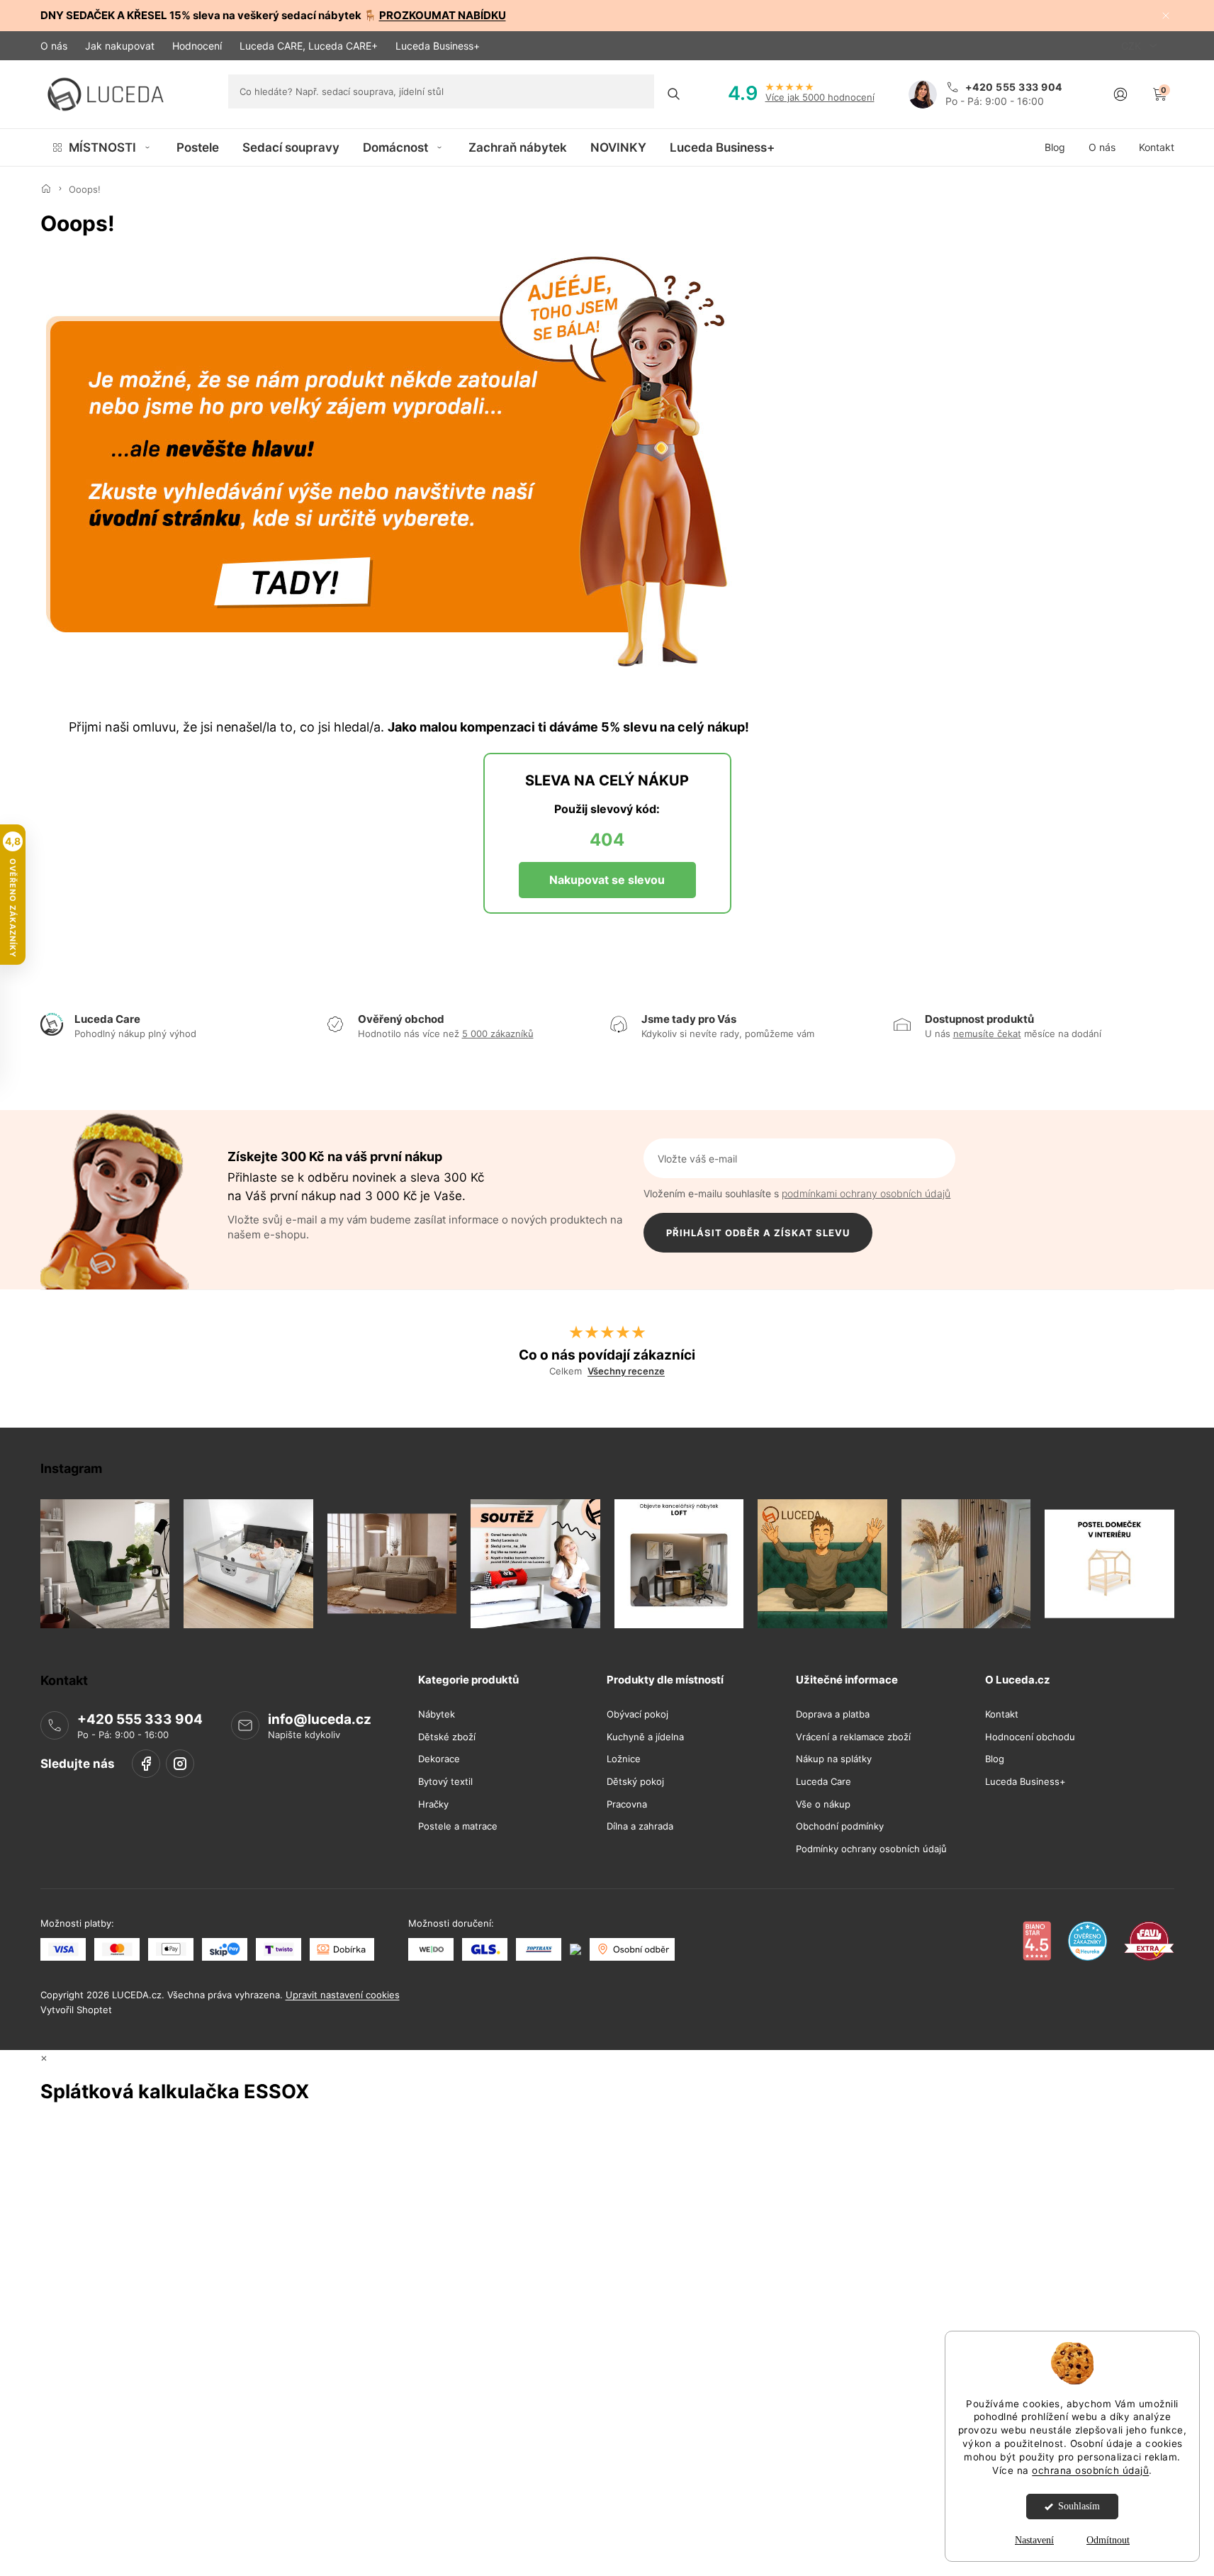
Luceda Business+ (438, 46)
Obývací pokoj (637, 1714)
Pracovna (627, 1804)
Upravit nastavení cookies (343, 1995)
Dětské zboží (447, 1737)
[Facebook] (146, 1764)
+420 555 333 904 (140, 1719)
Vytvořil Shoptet (76, 2010)
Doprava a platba (833, 1714)
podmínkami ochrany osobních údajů (866, 1193)
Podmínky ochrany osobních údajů (871, 1849)
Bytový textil (445, 1782)
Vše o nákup (823, 1804)
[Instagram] (180, 1764)
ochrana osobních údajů (1090, 2470)
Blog (995, 1760)
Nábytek (437, 1714)
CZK (1132, 46)
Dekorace (439, 1760)
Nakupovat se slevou (607, 880)
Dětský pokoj (635, 1782)
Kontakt (1002, 1714)
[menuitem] (102, 147)
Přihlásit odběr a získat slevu (758, 1233)
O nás (54, 46)
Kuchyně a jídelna (645, 1737)
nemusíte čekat (987, 1034)
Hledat (674, 94)
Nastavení (1034, 2540)
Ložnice (624, 1760)
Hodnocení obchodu (1030, 1737)
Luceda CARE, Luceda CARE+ (309, 46)
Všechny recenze (626, 1371)
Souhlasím (1079, 2506)
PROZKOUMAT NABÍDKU (443, 15)
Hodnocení (197, 46)
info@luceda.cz (320, 1719)
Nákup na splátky (834, 1760)
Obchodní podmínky (840, 1826)
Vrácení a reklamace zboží (853, 1737)
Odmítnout (1108, 2540)
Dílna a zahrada (640, 1826)
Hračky (433, 1804)
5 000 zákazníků (498, 1034)
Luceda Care (824, 1782)
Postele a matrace (458, 1826)
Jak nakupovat (120, 46)
